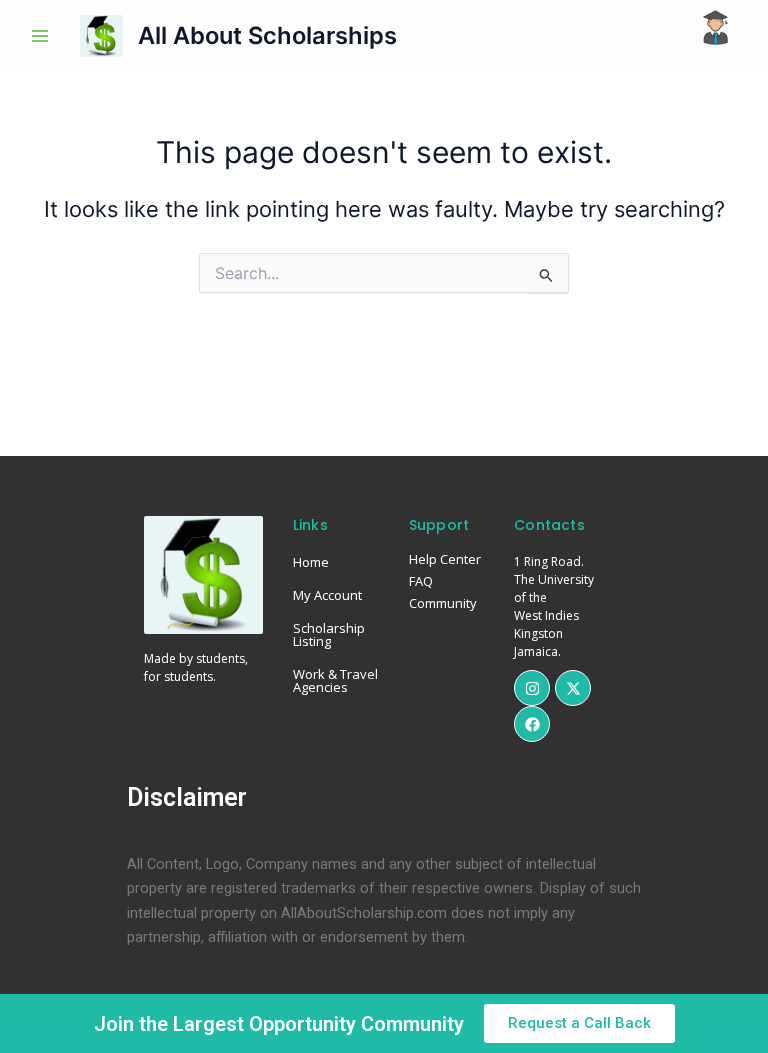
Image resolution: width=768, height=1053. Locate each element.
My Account (327, 595)
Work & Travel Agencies (335, 680)
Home (311, 562)
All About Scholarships (267, 35)
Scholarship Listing (329, 634)
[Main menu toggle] (40, 36)
